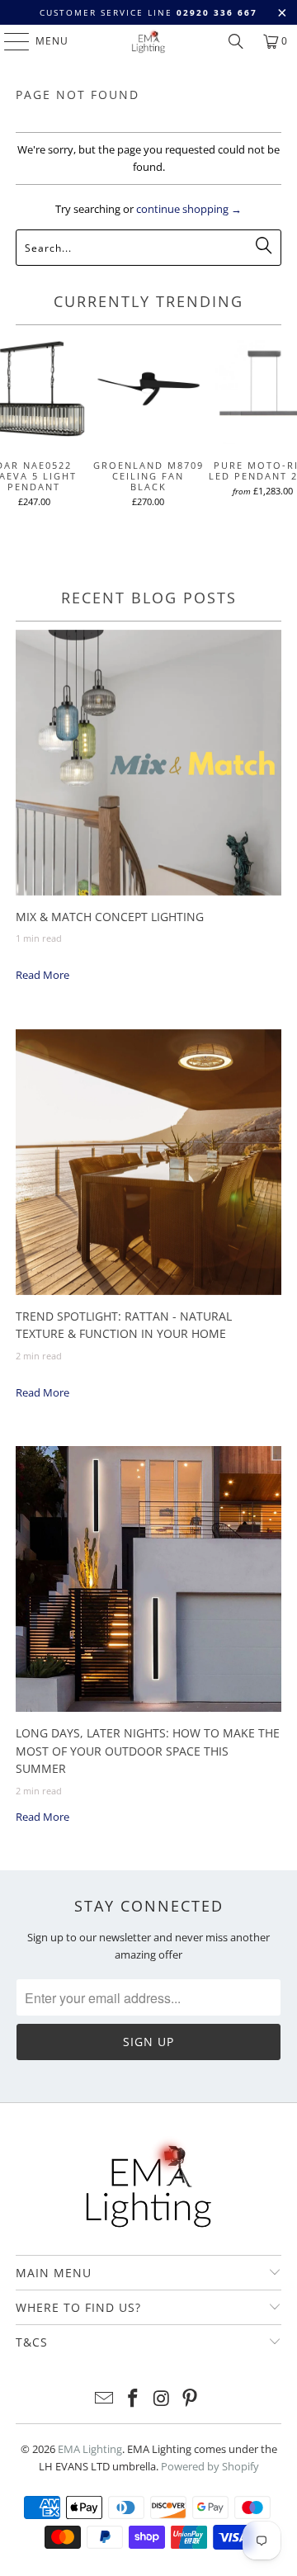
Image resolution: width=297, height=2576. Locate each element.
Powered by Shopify (210, 2466)
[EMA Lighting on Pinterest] (191, 2399)
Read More (42, 975)
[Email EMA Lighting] (105, 2399)
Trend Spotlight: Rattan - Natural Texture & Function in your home (124, 1325)
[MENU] (9, 41)
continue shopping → (189, 209)
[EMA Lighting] (148, 41)
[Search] (236, 41)
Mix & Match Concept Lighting (110, 917)
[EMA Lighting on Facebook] (134, 2399)
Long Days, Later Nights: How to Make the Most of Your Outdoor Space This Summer (148, 1751)
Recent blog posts (149, 598)
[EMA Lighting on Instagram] (163, 2399)
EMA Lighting (90, 2449)
